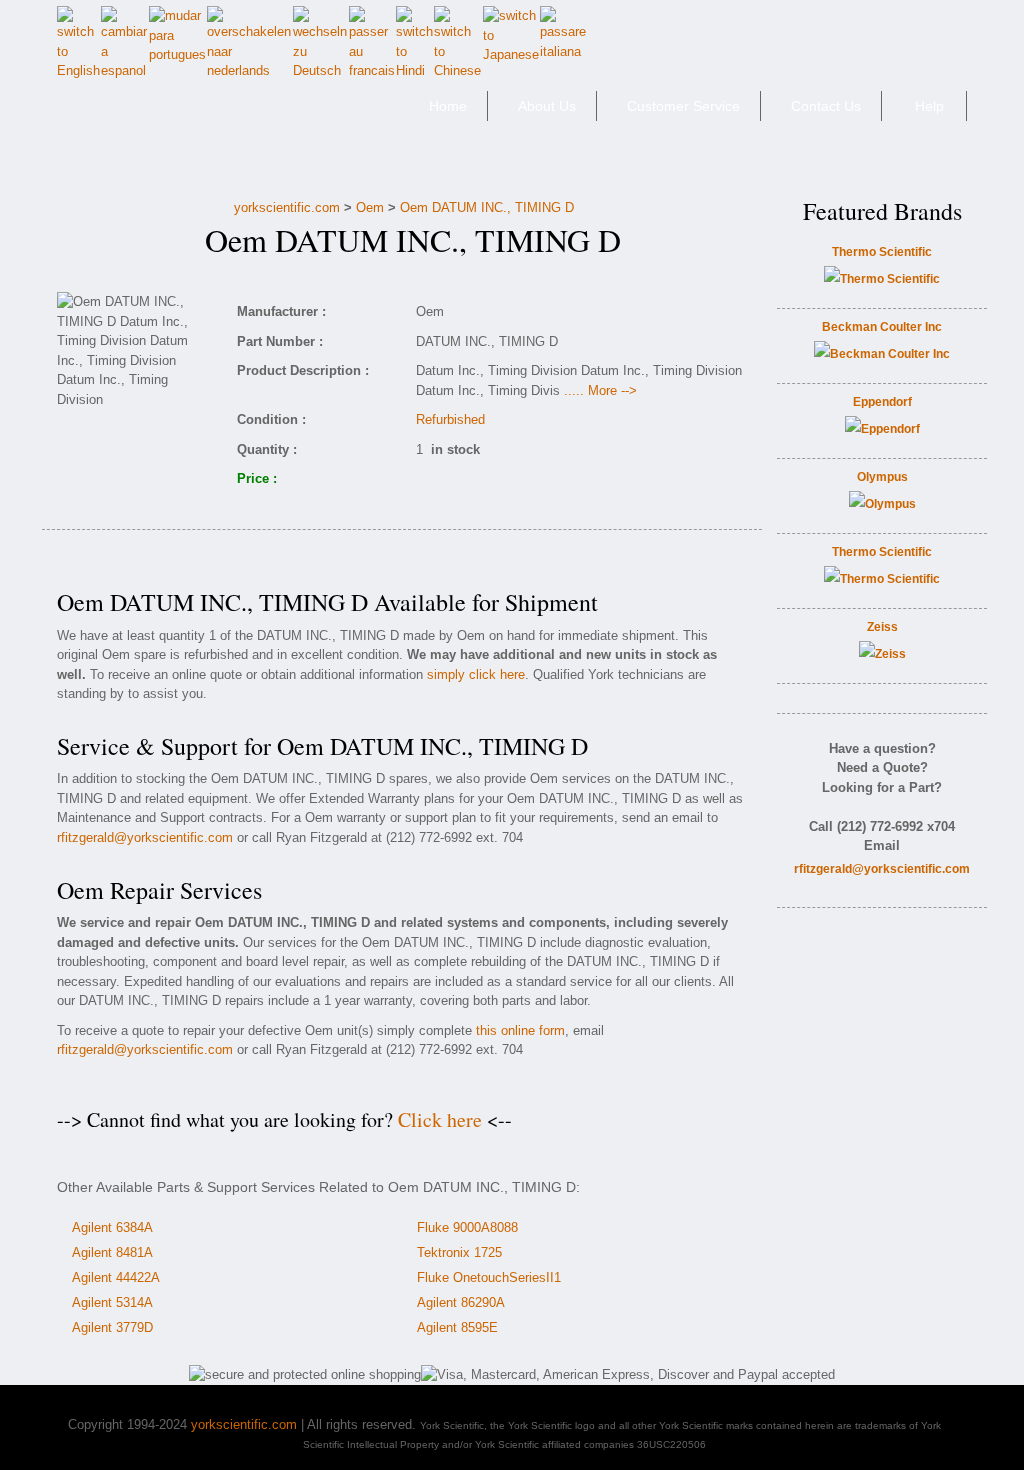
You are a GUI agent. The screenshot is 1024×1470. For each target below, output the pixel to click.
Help (929, 106)
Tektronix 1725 (459, 1252)
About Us (547, 106)
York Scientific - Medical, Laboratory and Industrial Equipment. (198, 114)
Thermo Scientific (882, 252)
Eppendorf (882, 402)
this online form (520, 1030)
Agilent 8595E (457, 1327)
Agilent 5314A (112, 1302)
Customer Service (683, 106)
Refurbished (450, 419)
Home (448, 106)
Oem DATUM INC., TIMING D (487, 207)
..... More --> (600, 390)
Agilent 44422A (116, 1277)
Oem (370, 207)
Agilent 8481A (112, 1252)
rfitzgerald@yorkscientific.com (145, 837)
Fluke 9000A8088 (467, 1227)
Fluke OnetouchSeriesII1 (489, 1277)
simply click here (476, 674)
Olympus (882, 477)
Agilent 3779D (112, 1327)
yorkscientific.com (287, 207)
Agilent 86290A (461, 1302)
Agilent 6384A (112, 1227)
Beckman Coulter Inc (882, 327)
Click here (440, 1119)
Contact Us (826, 106)
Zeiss (882, 627)
